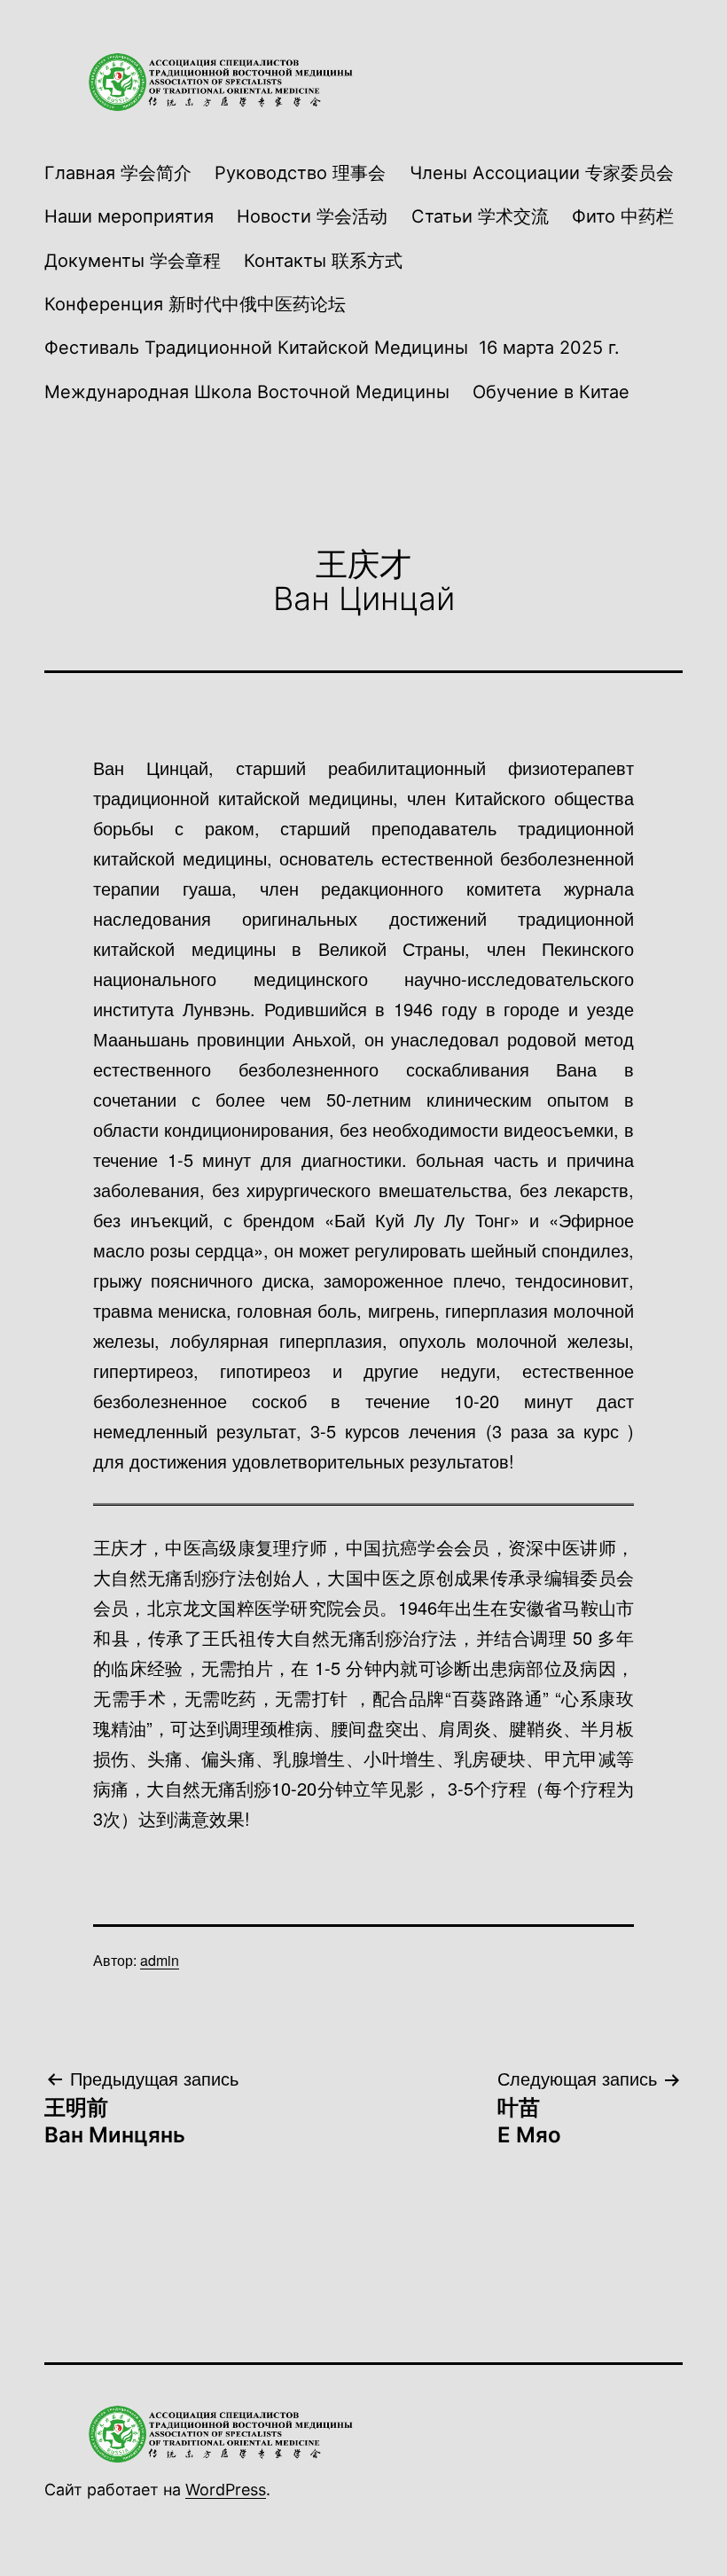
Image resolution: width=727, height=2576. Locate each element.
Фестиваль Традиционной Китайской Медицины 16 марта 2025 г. (332, 348)
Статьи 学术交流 (480, 216)
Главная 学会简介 (118, 173)
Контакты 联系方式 (323, 261)
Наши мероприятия (129, 216)
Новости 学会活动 (312, 216)
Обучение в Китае (551, 392)
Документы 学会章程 (133, 261)
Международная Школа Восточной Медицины (247, 392)
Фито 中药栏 (623, 216)
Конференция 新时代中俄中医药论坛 (195, 304)
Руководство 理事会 (300, 173)
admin (160, 1960)
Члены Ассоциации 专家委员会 (542, 173)
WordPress (226, 2490)
